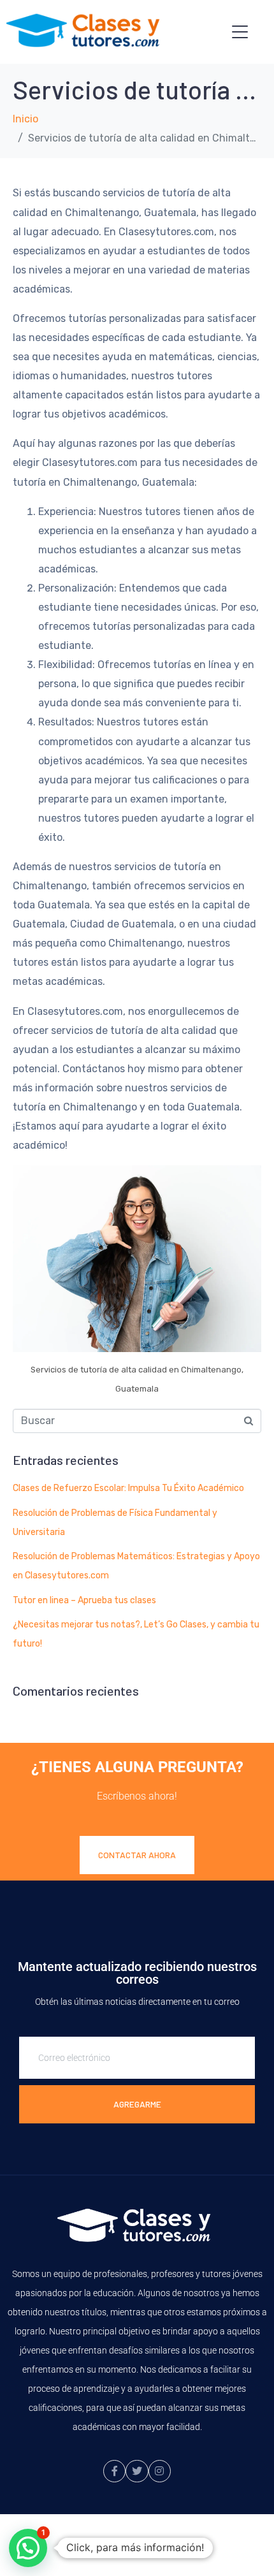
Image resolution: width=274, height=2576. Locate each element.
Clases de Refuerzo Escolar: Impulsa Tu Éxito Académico (128, 1488)
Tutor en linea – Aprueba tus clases (84, 1600)
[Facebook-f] (114, 2471)
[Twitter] (137, 2471)
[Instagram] (160, 2471)
